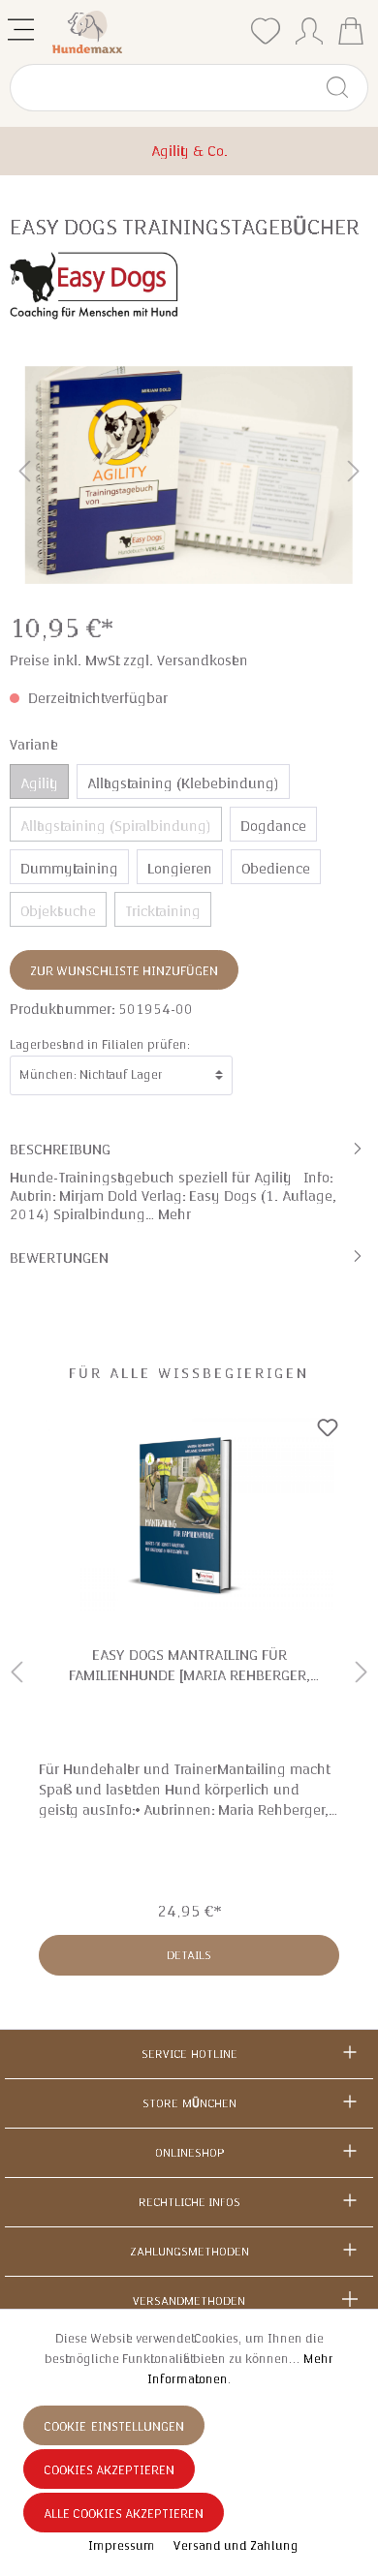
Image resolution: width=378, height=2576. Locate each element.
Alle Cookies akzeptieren (124, 2514)
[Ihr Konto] (309, 27)
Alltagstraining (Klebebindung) (183, 783)
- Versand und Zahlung (232, 2546)
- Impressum (119, 2546)
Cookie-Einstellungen (114, 2427)
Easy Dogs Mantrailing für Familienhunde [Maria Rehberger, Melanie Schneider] (189, 1665)
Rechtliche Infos (189, 2202)
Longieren (180, 869)
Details (189, 1955)
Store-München (189, 2103)
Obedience (276, 869)
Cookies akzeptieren (109, 2470)
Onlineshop (189, 2153)
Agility (39, 783)
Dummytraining (69, 869)
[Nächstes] (354, 475)
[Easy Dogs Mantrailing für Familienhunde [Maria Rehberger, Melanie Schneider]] (189, 1515)
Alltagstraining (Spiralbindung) (116, 826)
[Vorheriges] (24, 475)
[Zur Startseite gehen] (145, 32)
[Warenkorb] (351, 33)
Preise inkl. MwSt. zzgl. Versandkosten (129, 660)
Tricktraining (163, 911)
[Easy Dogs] (94, 285)
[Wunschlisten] (266, 31)
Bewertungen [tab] (59, 1258)
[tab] (189, 1181)
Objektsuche (58, 911)
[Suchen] (346, 88)
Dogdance (273, 826)
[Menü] (23, 26)
